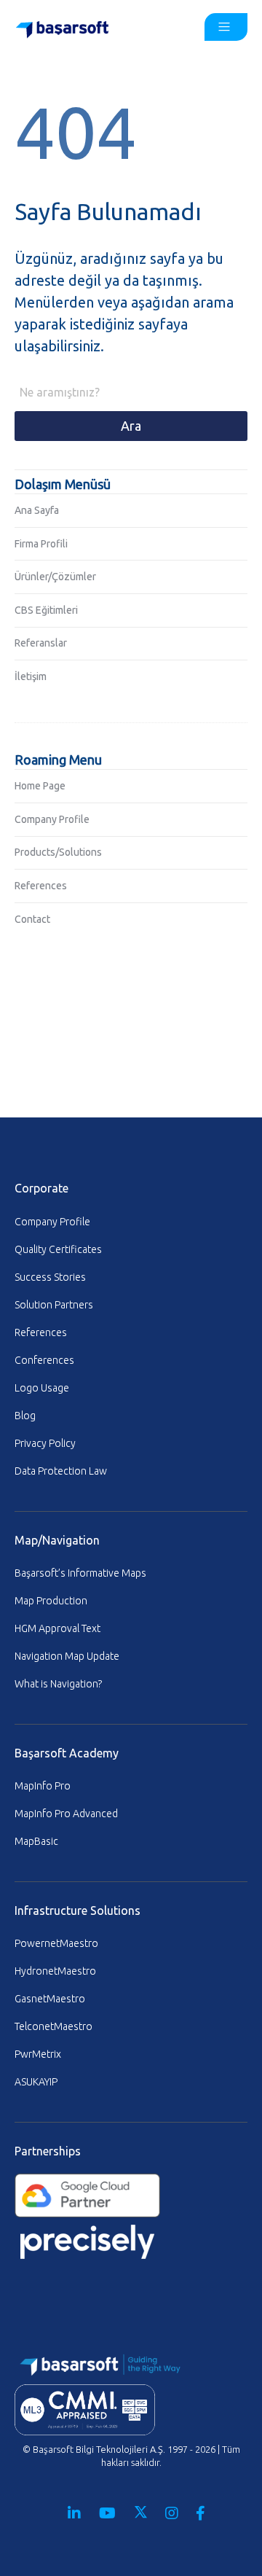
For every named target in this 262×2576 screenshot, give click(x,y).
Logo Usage (42, 1388)
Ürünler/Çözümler (55, 577)
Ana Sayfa (37, 510)
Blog (25, 1416)
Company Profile (52, 819)
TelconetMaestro (53, 2026)
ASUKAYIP (36, 2082)
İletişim (31, 676)
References (41, 886)
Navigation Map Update (67, 1656)
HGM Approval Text (57, 1628)
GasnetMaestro (50, 1999)
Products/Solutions (58, 852)
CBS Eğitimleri (46, 610)
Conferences (44, 1360)
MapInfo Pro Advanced (66, 1814)
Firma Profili (41, 544)
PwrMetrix (38, 2054)
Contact (32, 919)
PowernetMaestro (56, 1943)
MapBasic (36, 1841)
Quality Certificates (58, 1249)
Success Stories (50, 1277)
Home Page (40, 786)
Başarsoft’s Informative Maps (80, 1573)
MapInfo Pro (43, 1786)
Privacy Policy (45, 1443)
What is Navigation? (58, 1684)
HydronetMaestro (55, 1971)
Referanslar (41, 643)
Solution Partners (54, 1305)
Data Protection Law (61, 1471)
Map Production (51, 1601)
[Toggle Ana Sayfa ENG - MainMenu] (226, 27)
